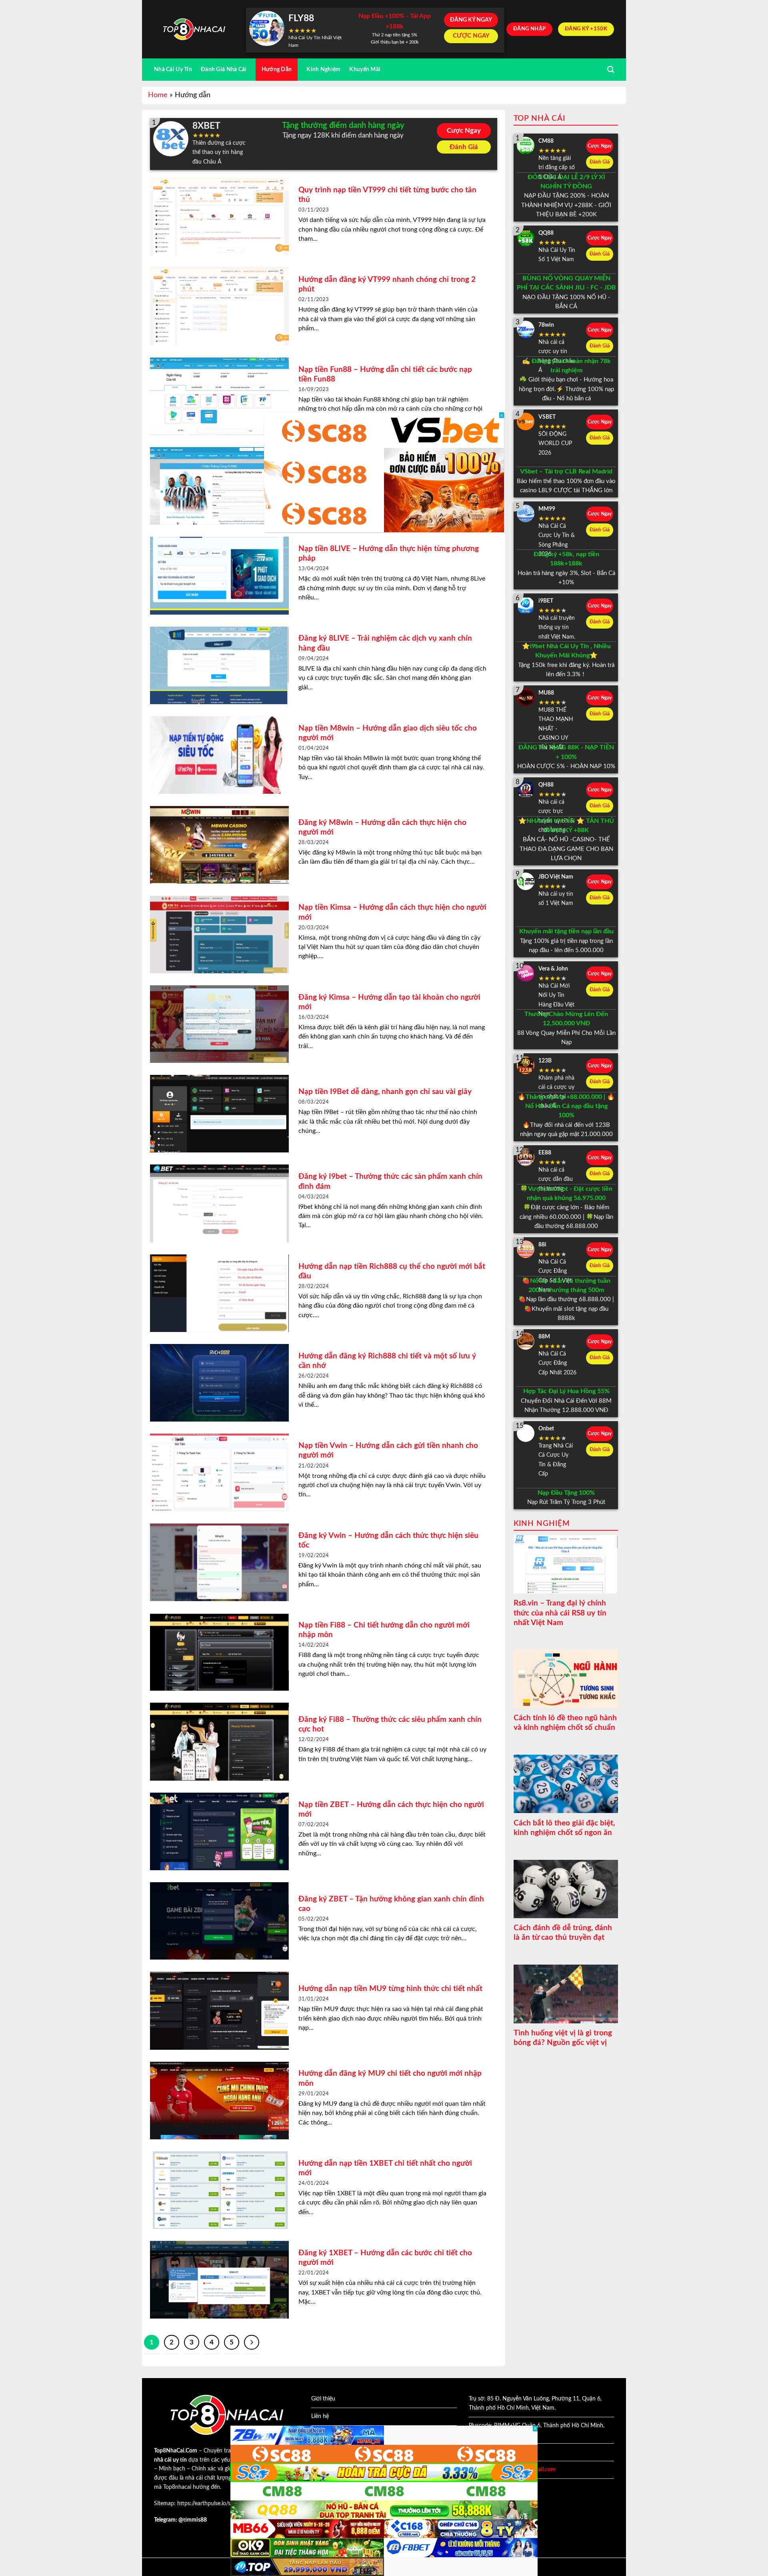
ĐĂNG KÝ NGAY (471, 20)
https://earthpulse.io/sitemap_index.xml (225, 2504)
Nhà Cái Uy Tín (173, 69)
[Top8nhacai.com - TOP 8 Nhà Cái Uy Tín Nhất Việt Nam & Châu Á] (194, 29)
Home (158, 95)
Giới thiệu (323, 2399)
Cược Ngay (464, 131)
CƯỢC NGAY (471, 36)
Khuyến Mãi (365, 69)
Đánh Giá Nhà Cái (224, 69)
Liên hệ (320, 2416)
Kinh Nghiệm (323, 69)
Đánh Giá (464, 147)
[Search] (611, 70)
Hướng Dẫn (277, 69)
